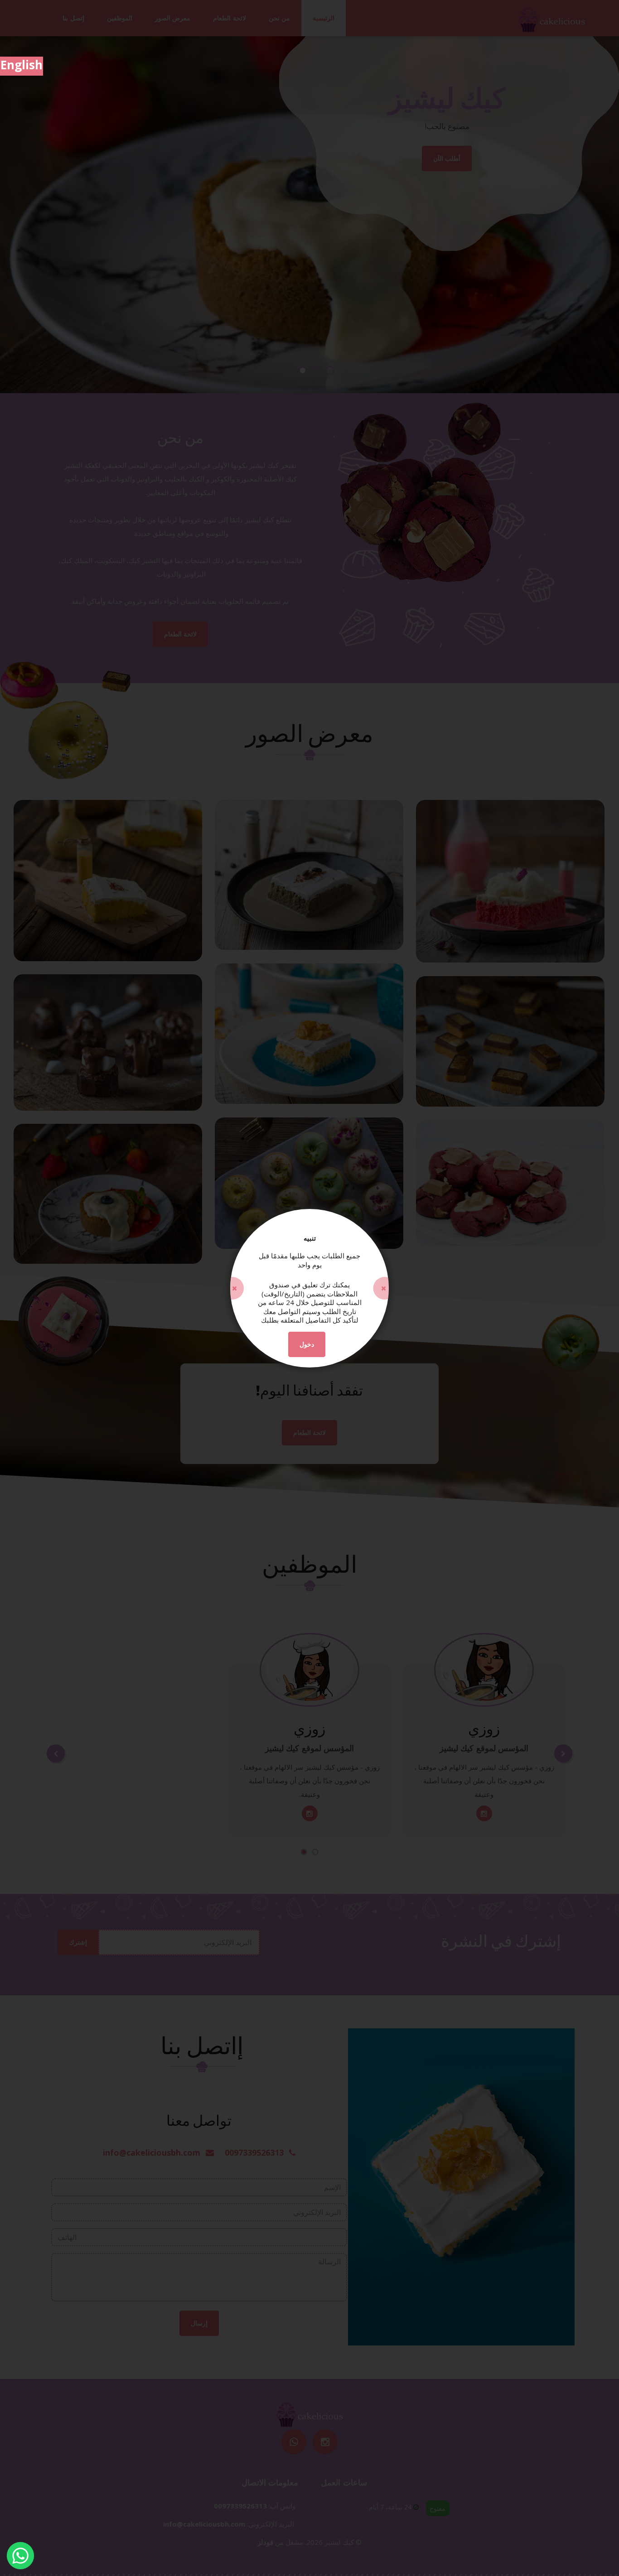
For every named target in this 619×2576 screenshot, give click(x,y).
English (22, 65)
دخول (307, 1344)
